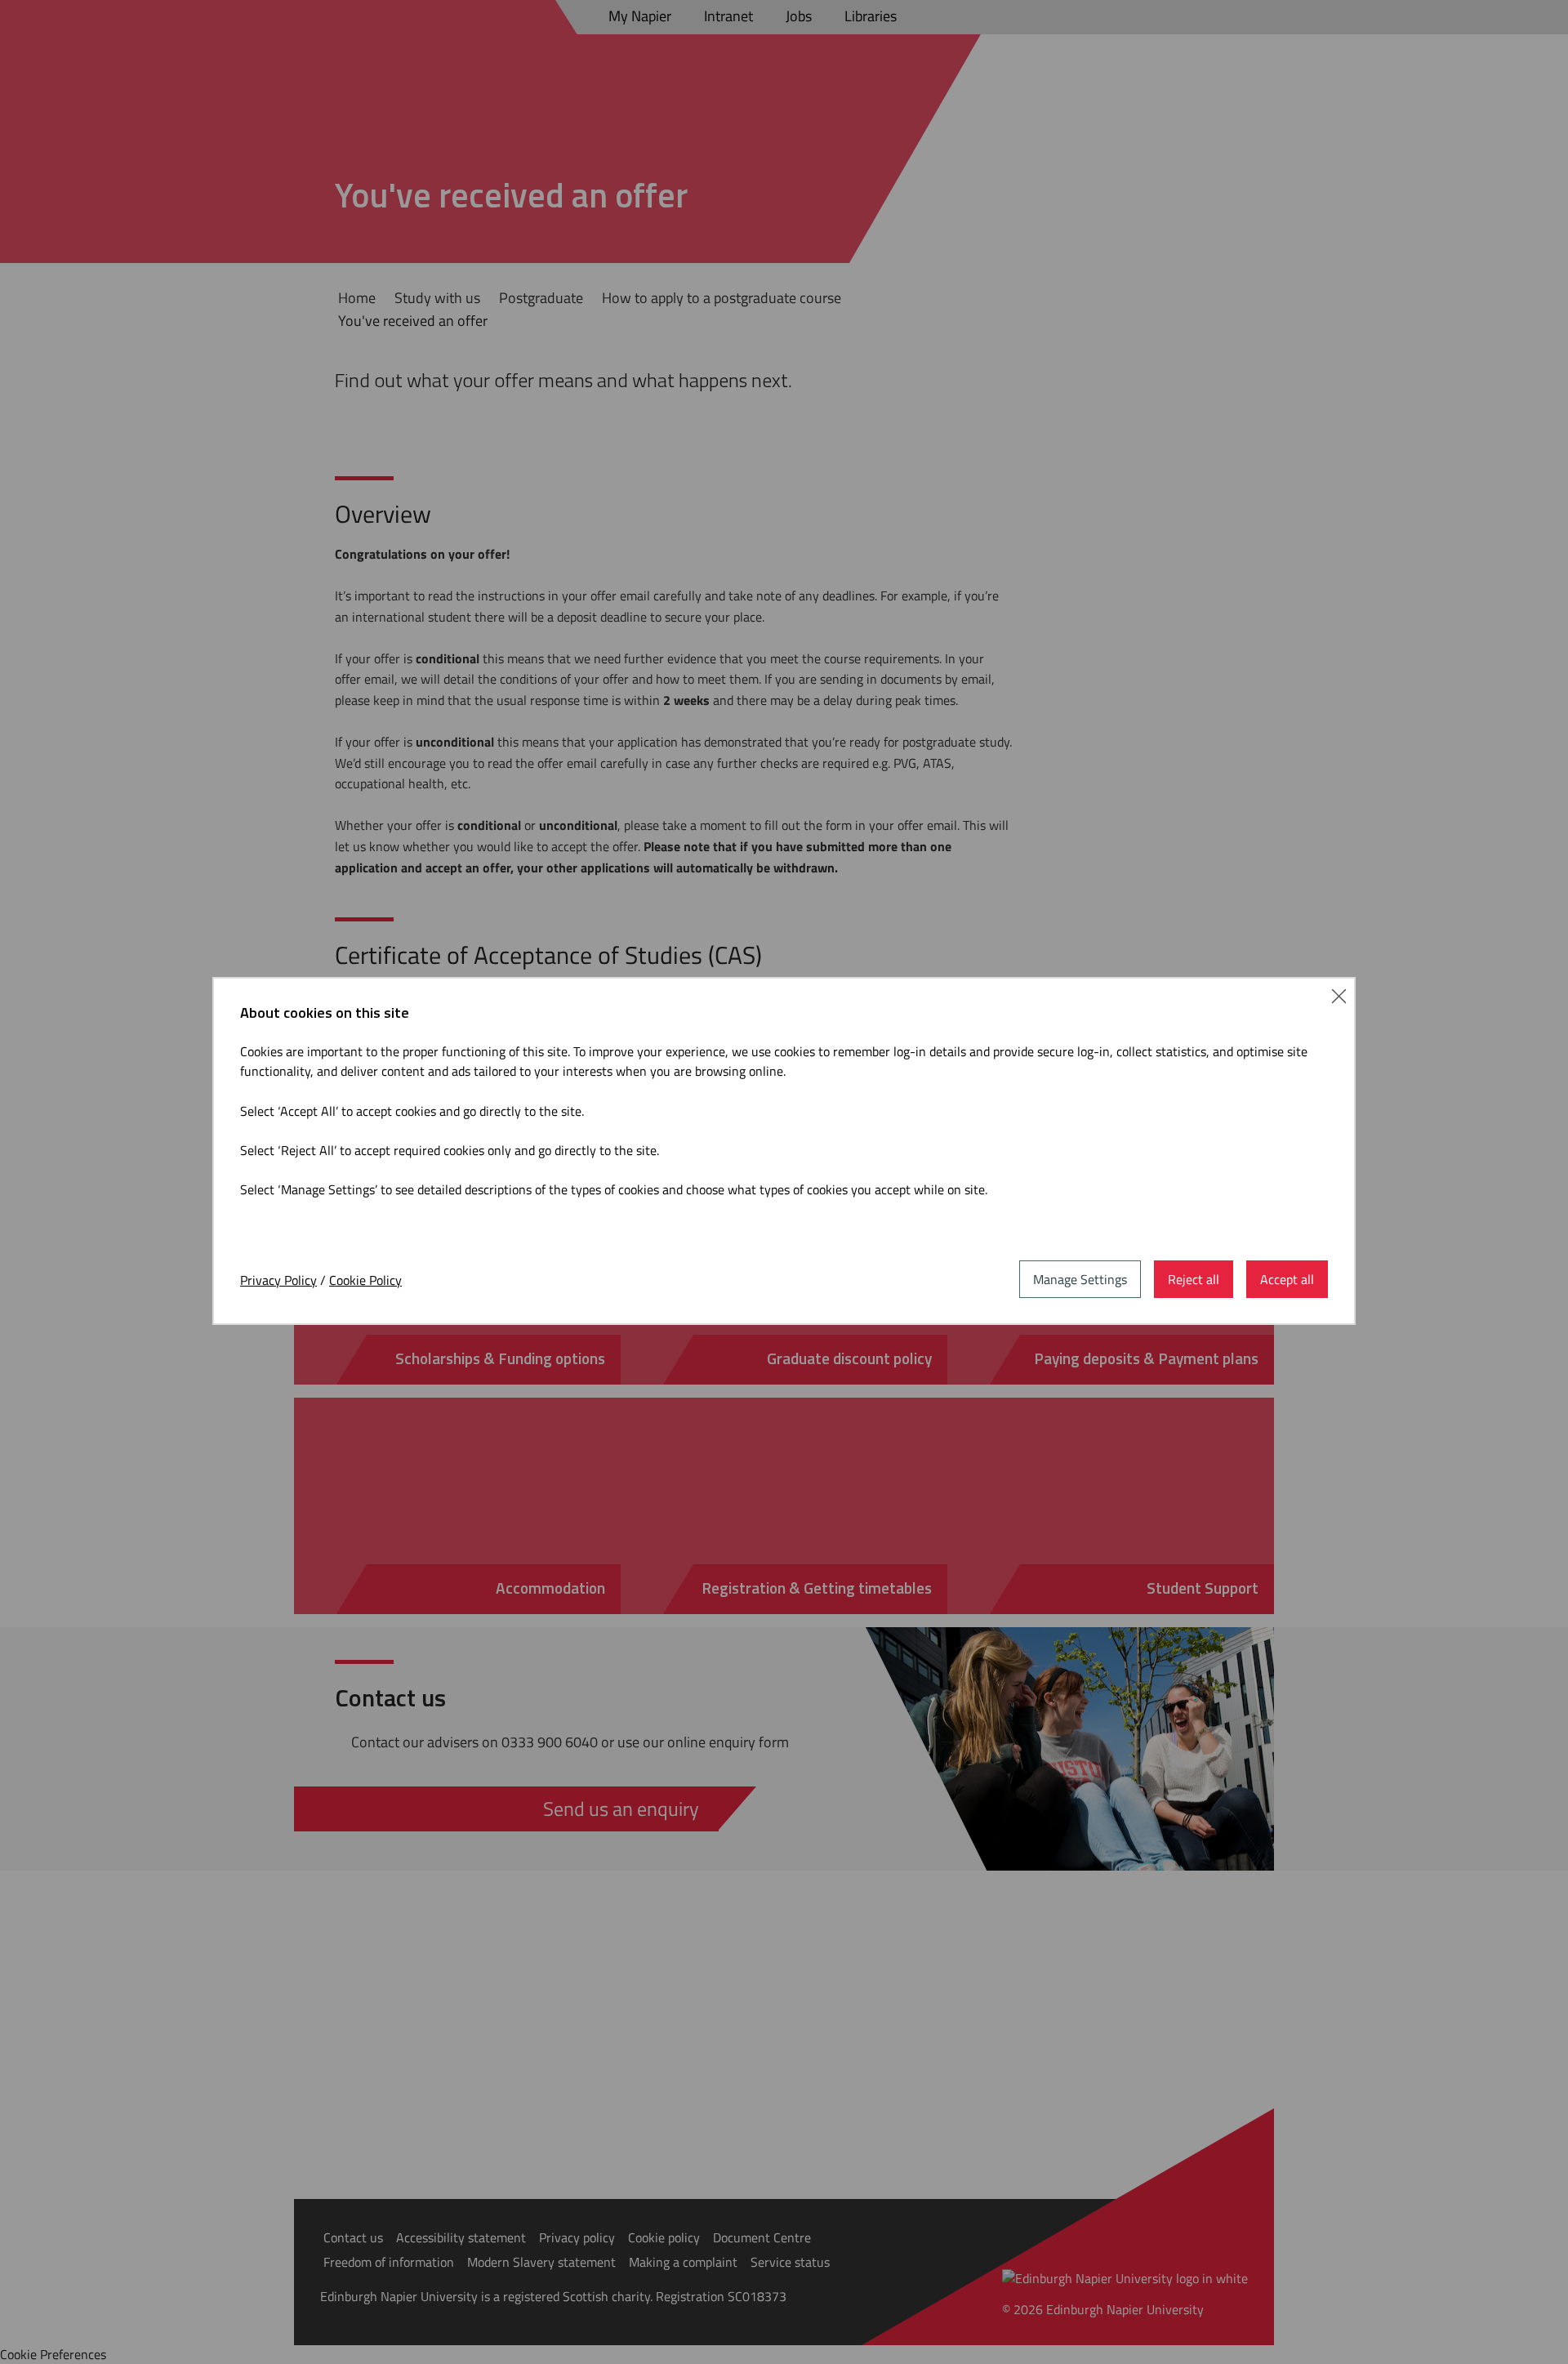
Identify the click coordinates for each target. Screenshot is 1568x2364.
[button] (1339, 994)
